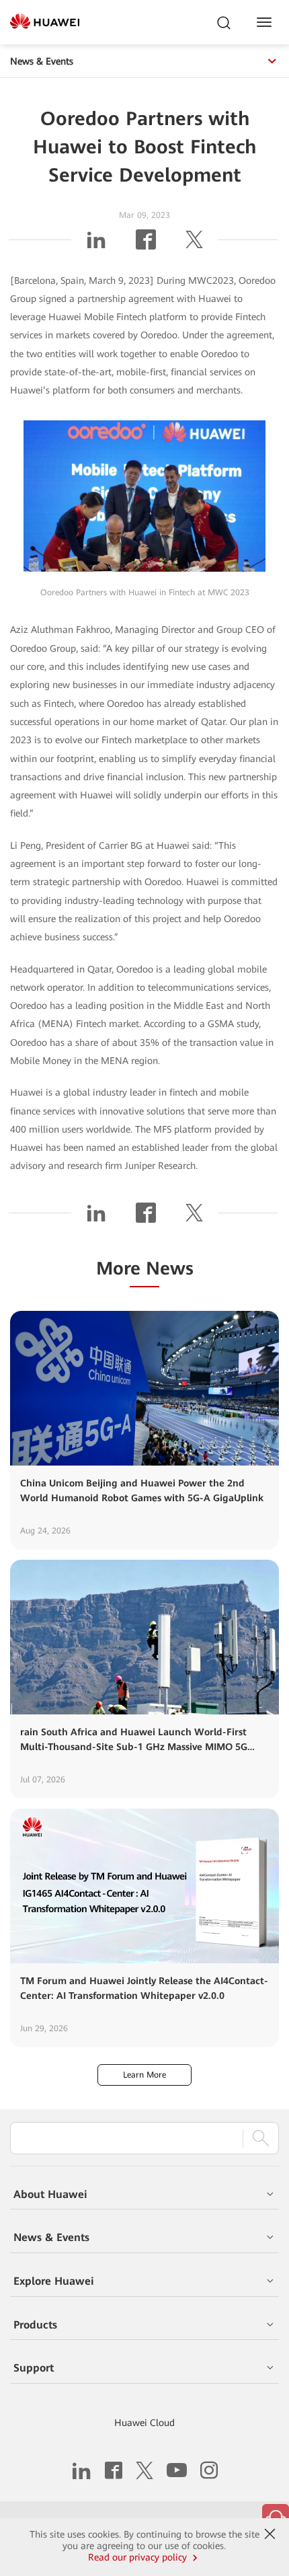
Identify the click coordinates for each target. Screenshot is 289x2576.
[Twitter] (194, 245)
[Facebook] (146, 245)
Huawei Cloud (144, 2423)
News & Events (42, 61)
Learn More (144, 2075)
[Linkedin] (96, 245)
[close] (270, 2534)
